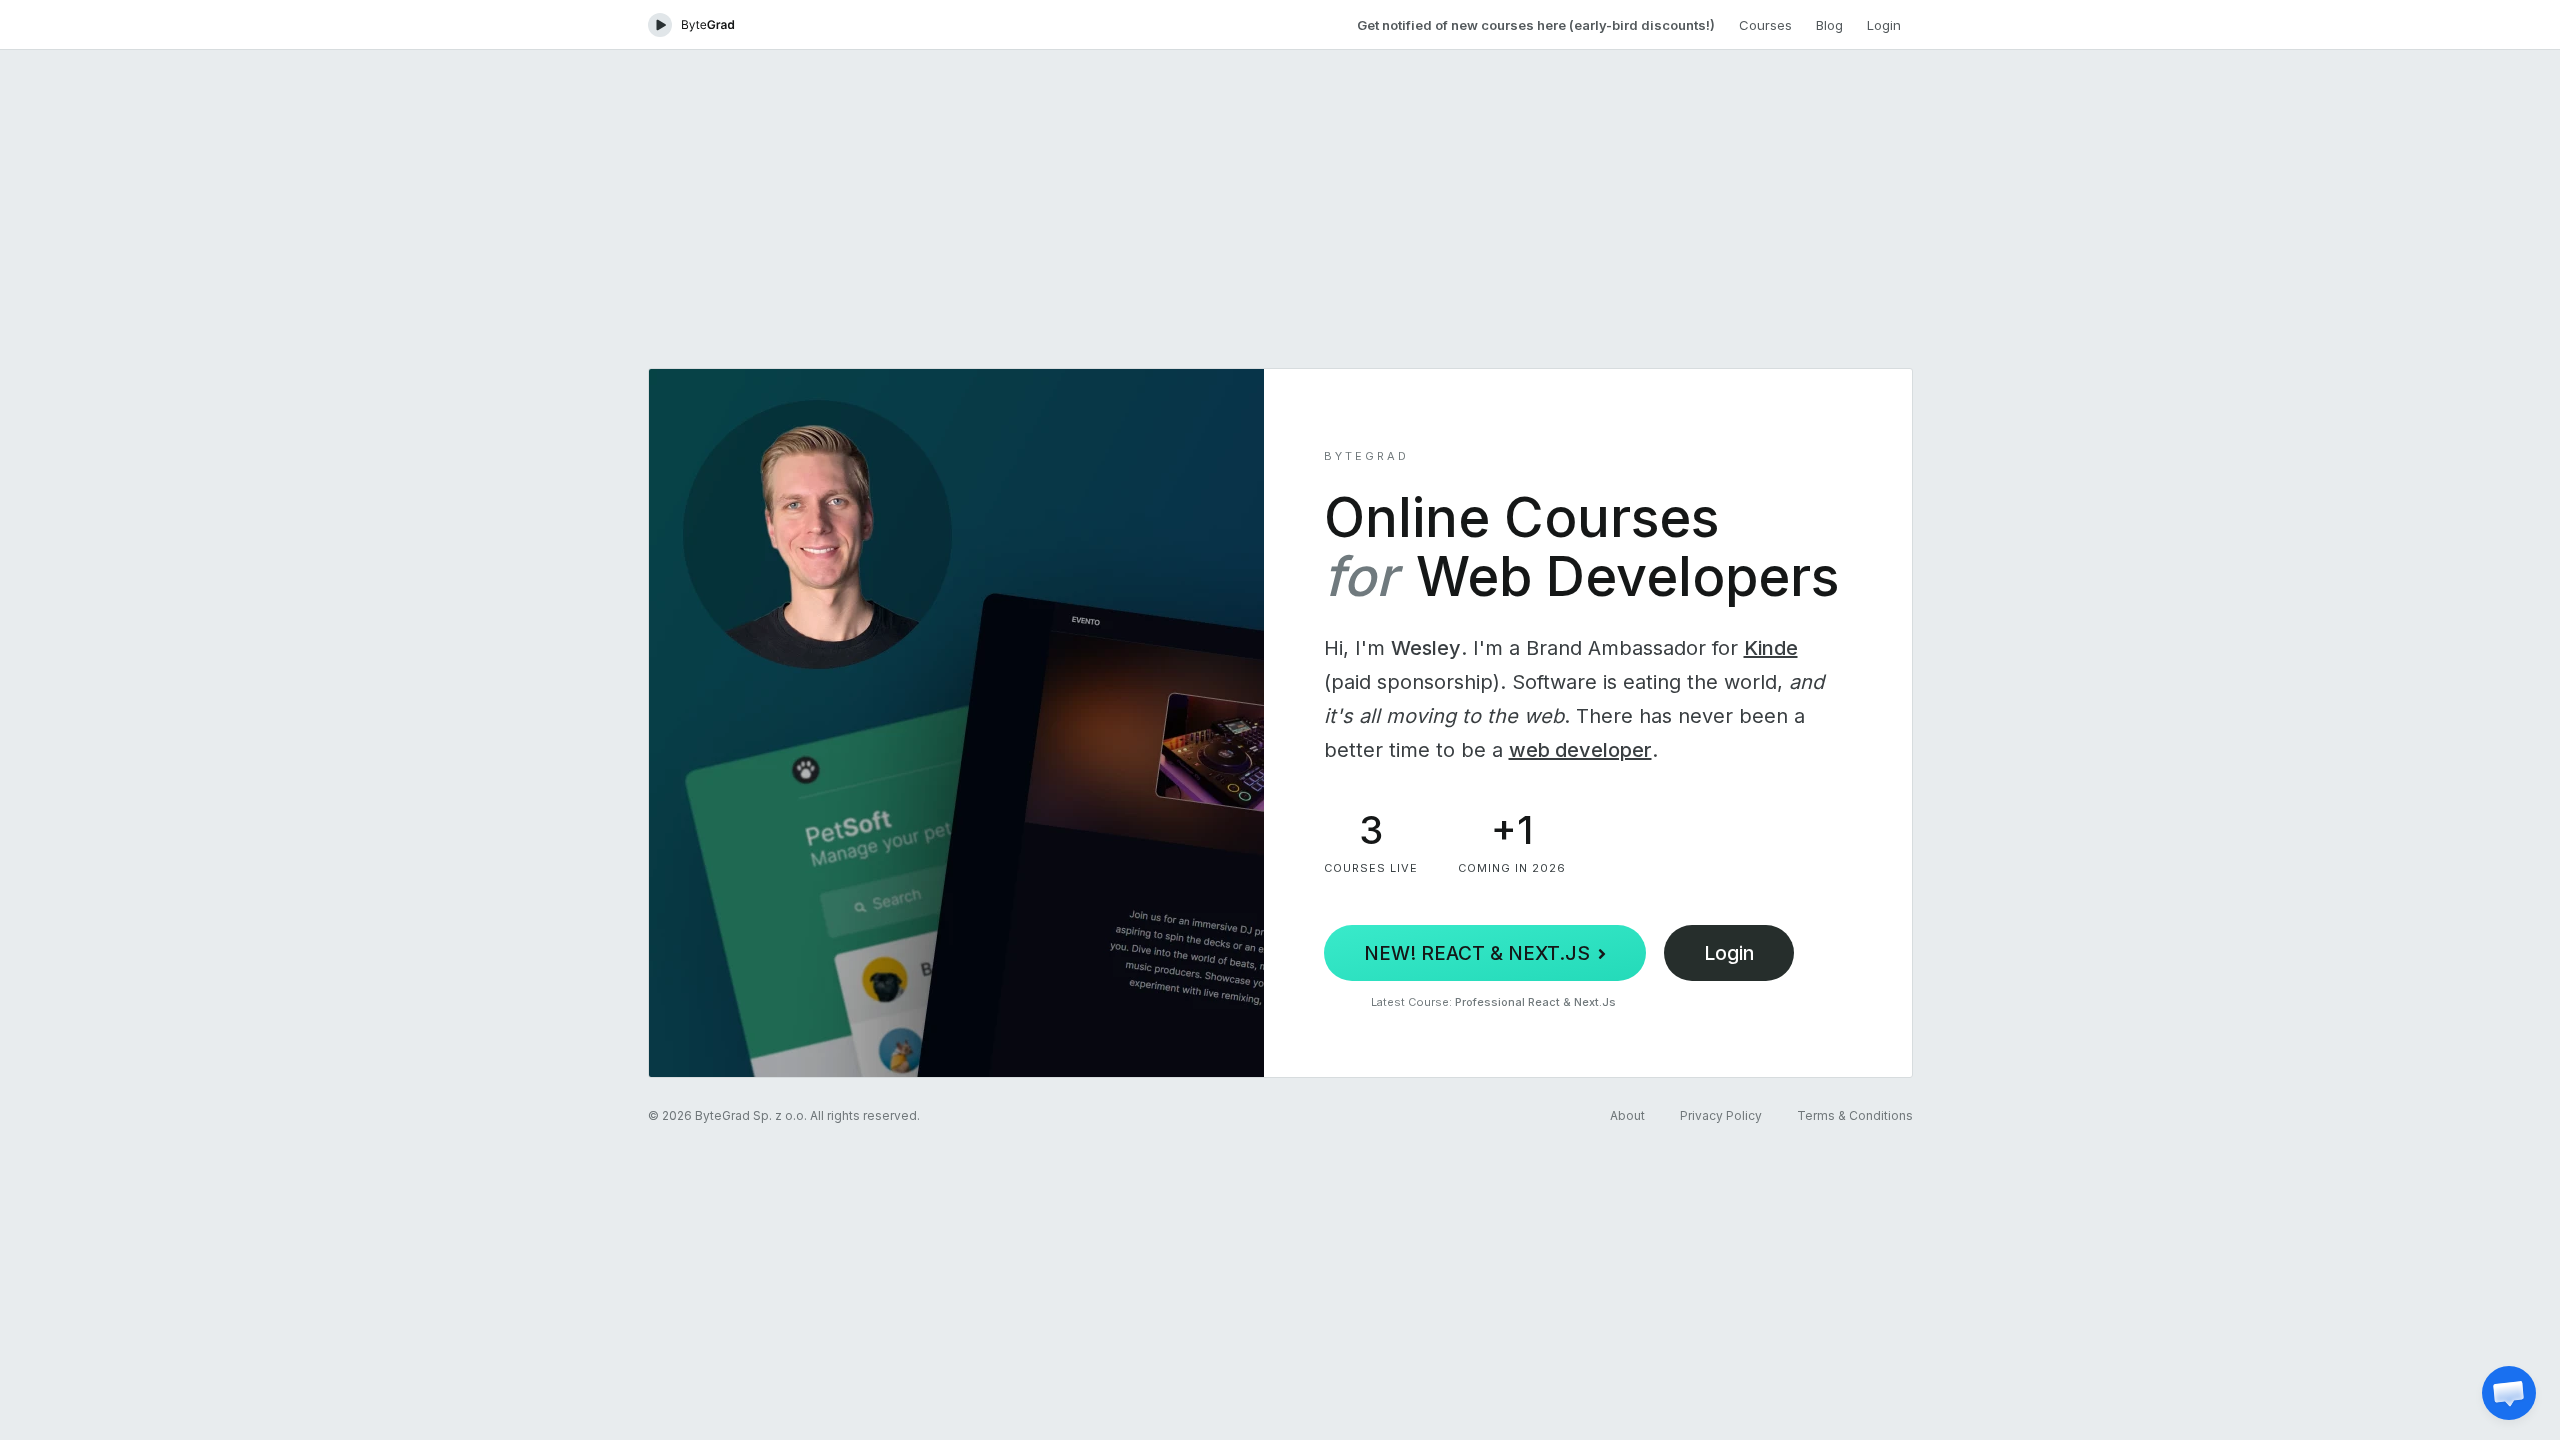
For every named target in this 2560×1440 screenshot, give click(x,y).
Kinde (1771, 648)
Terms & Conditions (1855, 1115)
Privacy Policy (1721, 1115)
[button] (2509, 1393)
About (1627, 1115)
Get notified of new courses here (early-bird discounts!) (1536, 25)
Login (1884, 25)
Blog (1829, 25)
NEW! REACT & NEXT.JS (1477, 953)
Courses (1765, 25)
